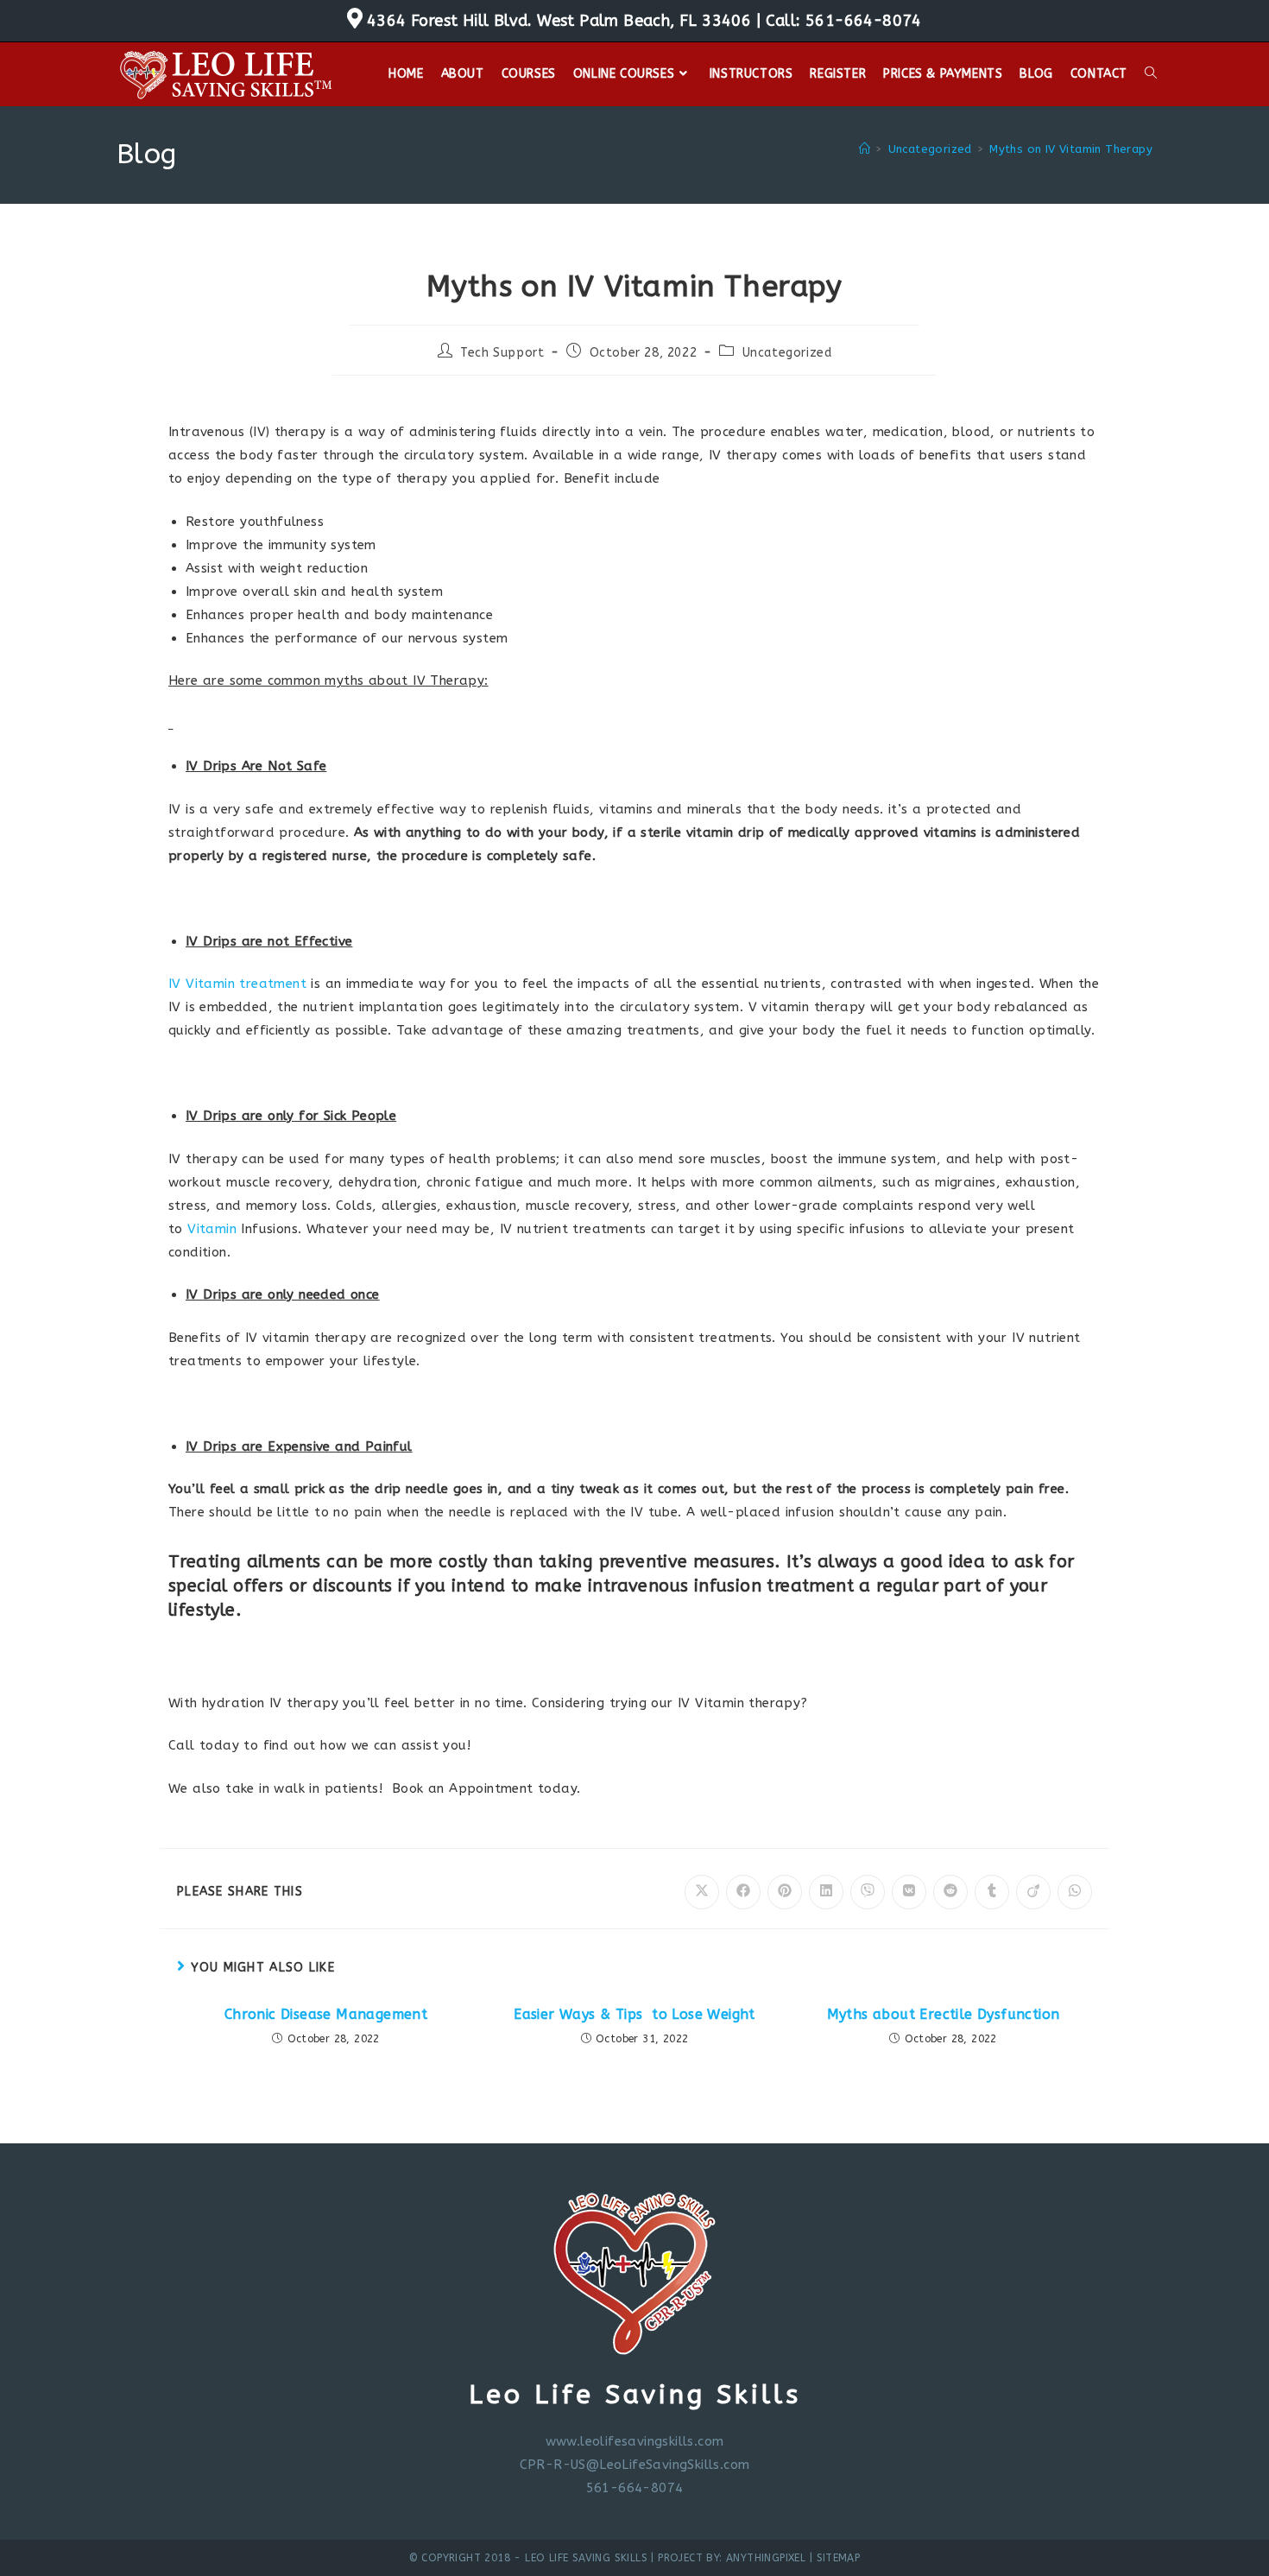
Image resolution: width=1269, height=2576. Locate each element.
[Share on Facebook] (743, 1892)
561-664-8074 (864, 21)
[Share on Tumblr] (992, 1892)
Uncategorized (787, 353)
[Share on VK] (909, 1892)
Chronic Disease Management (326, 2014)
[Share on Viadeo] (1033, 1892)
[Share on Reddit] (950, 1892)
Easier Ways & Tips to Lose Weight (634, 2014)
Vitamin (212, 1229)
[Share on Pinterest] (785, 1892)
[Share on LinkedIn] (826, 1892)
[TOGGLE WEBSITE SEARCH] (1151, 74)
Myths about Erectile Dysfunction (944, 2014)
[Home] (865, 149)
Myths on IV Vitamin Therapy (1071, 149)
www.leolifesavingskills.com (635, 2441)
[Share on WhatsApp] (1075, 1892)
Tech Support (502, 353)
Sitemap (839, 2558)
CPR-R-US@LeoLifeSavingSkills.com (635, 2465)
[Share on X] (702, 1892)
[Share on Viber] (868, 1892)
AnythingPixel (766, 2558)
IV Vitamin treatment (237, 984)
